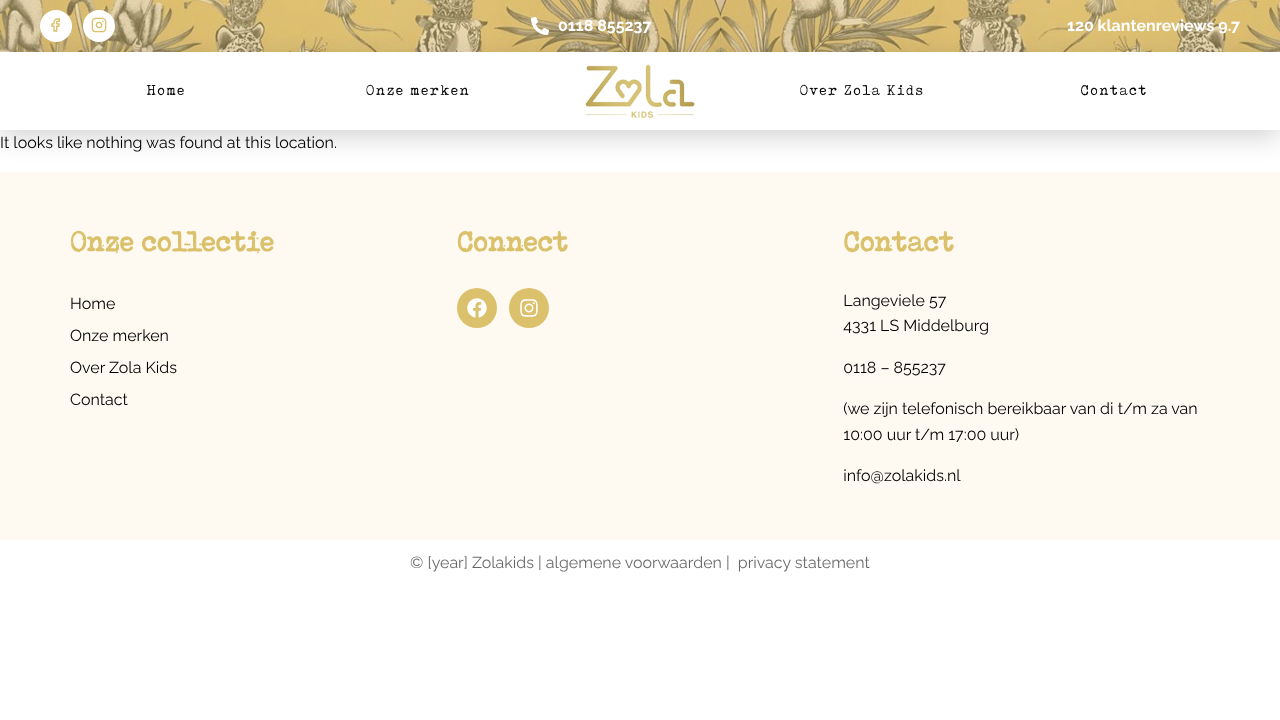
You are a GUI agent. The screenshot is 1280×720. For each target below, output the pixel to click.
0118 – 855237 (894, 367)
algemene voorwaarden (634, 562)
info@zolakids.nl (901, 475)
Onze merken (418, 91)
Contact (1113, 91)
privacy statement (804, 562)
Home (166, 91)
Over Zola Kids (862, 91)
